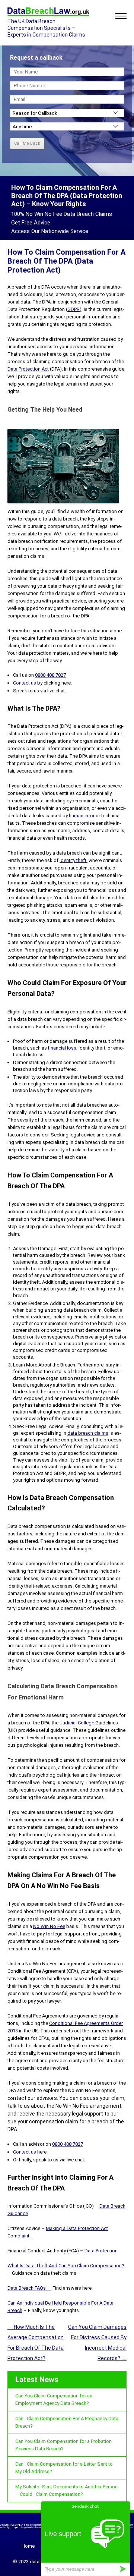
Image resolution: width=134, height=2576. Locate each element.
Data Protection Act (28, 369)
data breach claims (88, 1433)
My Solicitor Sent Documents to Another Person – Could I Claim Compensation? (66, 2490)
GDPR (74, 309)
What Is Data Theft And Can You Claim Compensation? (66, 2266)
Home (28, 2546)
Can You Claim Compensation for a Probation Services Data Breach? (63, 2445)
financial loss (62, 1048)
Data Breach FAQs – (29, 2288)
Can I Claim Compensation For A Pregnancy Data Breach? (67, 2422)
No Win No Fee (49, 1926)
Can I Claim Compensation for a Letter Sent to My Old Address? (64, 2468)
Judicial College (76, 1723)
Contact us (25, 683)
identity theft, (74, 860)
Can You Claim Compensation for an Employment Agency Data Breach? (54, 2399)
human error (82, 816)
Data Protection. (102, 2251)
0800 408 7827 (50, 675)
